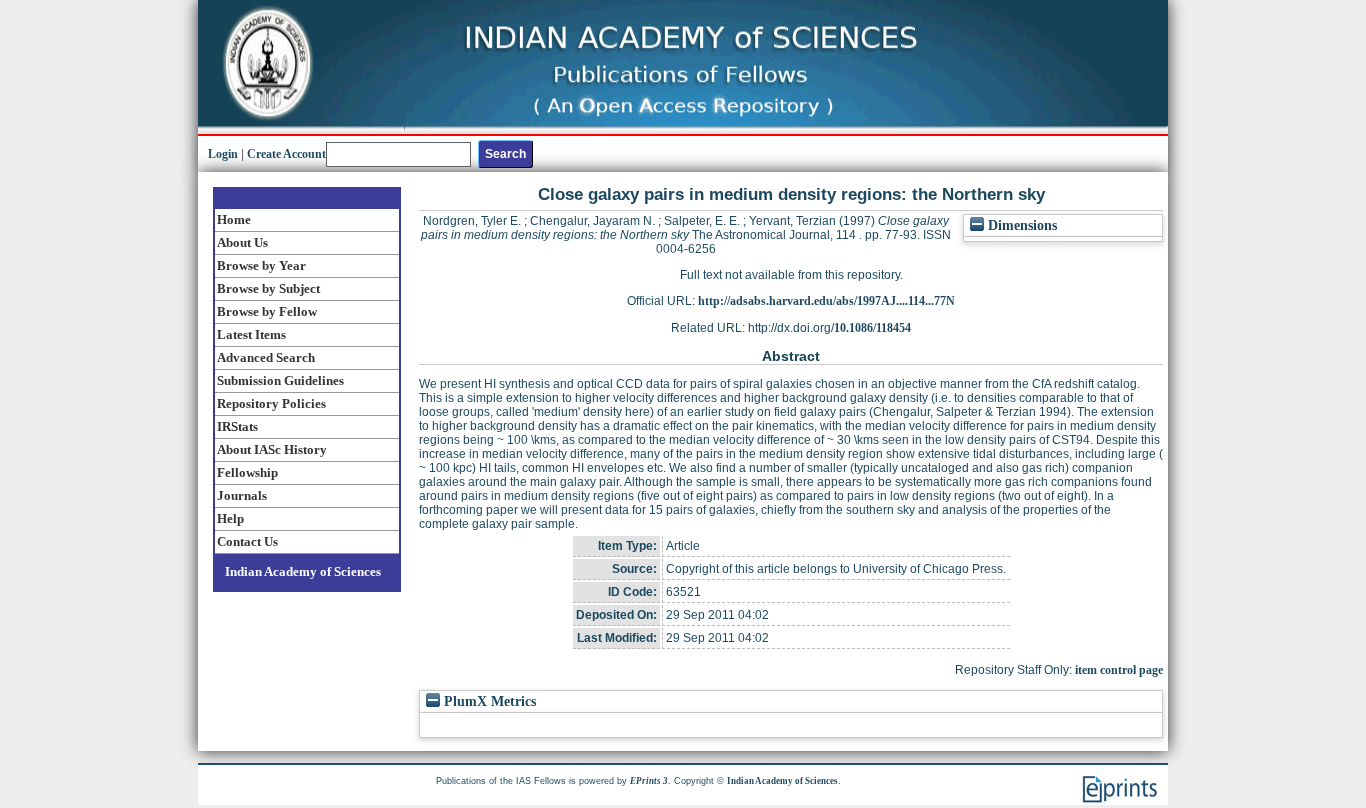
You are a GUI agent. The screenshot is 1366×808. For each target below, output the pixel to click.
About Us (242, 242)
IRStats (237, 426)
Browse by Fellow (267, 311)
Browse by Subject (268, 288)
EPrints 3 (649, 781)
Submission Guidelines (280, 380)
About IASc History (272, 449)
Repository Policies (271, 403)
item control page (1119, 670)
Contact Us (247, 541)
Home (234, 219)
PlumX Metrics (488, 701)
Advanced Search (266, 357)
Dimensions (1020, 225)
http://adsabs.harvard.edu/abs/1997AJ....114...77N (826, 301)
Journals (242, 495)
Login (223, 154)
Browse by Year (261, 265)
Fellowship (247, 472)
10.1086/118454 (872, 328)
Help (230, 518)
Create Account (286, 154)
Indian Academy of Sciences (303, 571)
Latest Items (251, 334)
